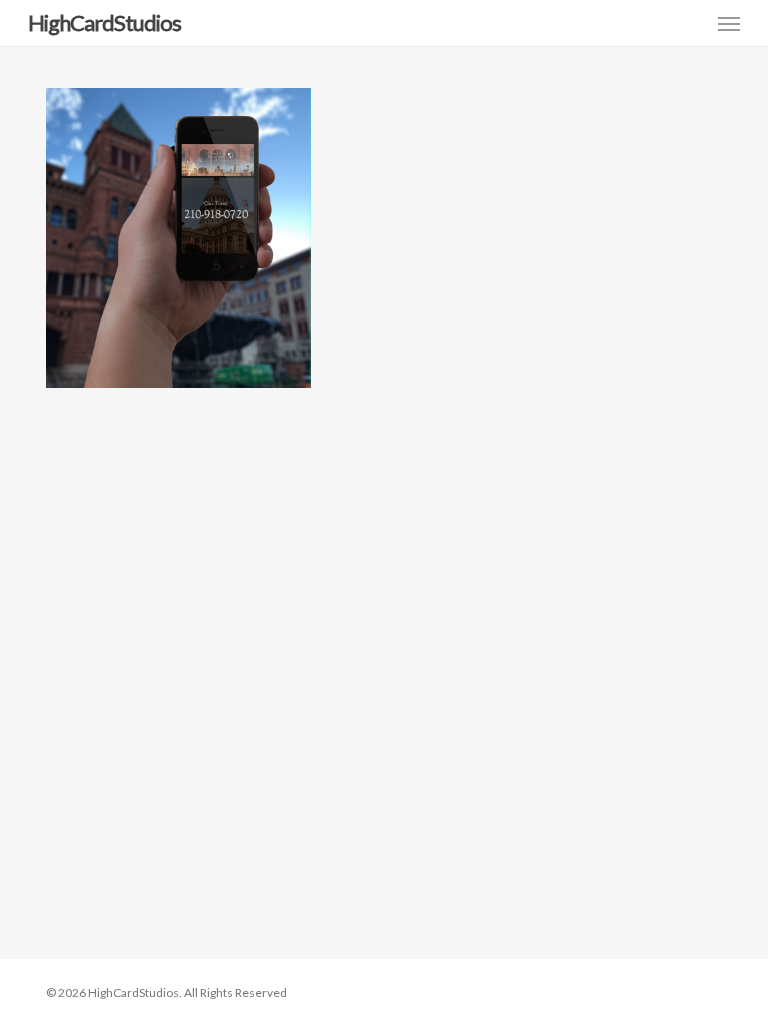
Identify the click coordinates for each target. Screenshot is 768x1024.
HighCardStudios (104, 23)
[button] (729, 23)
